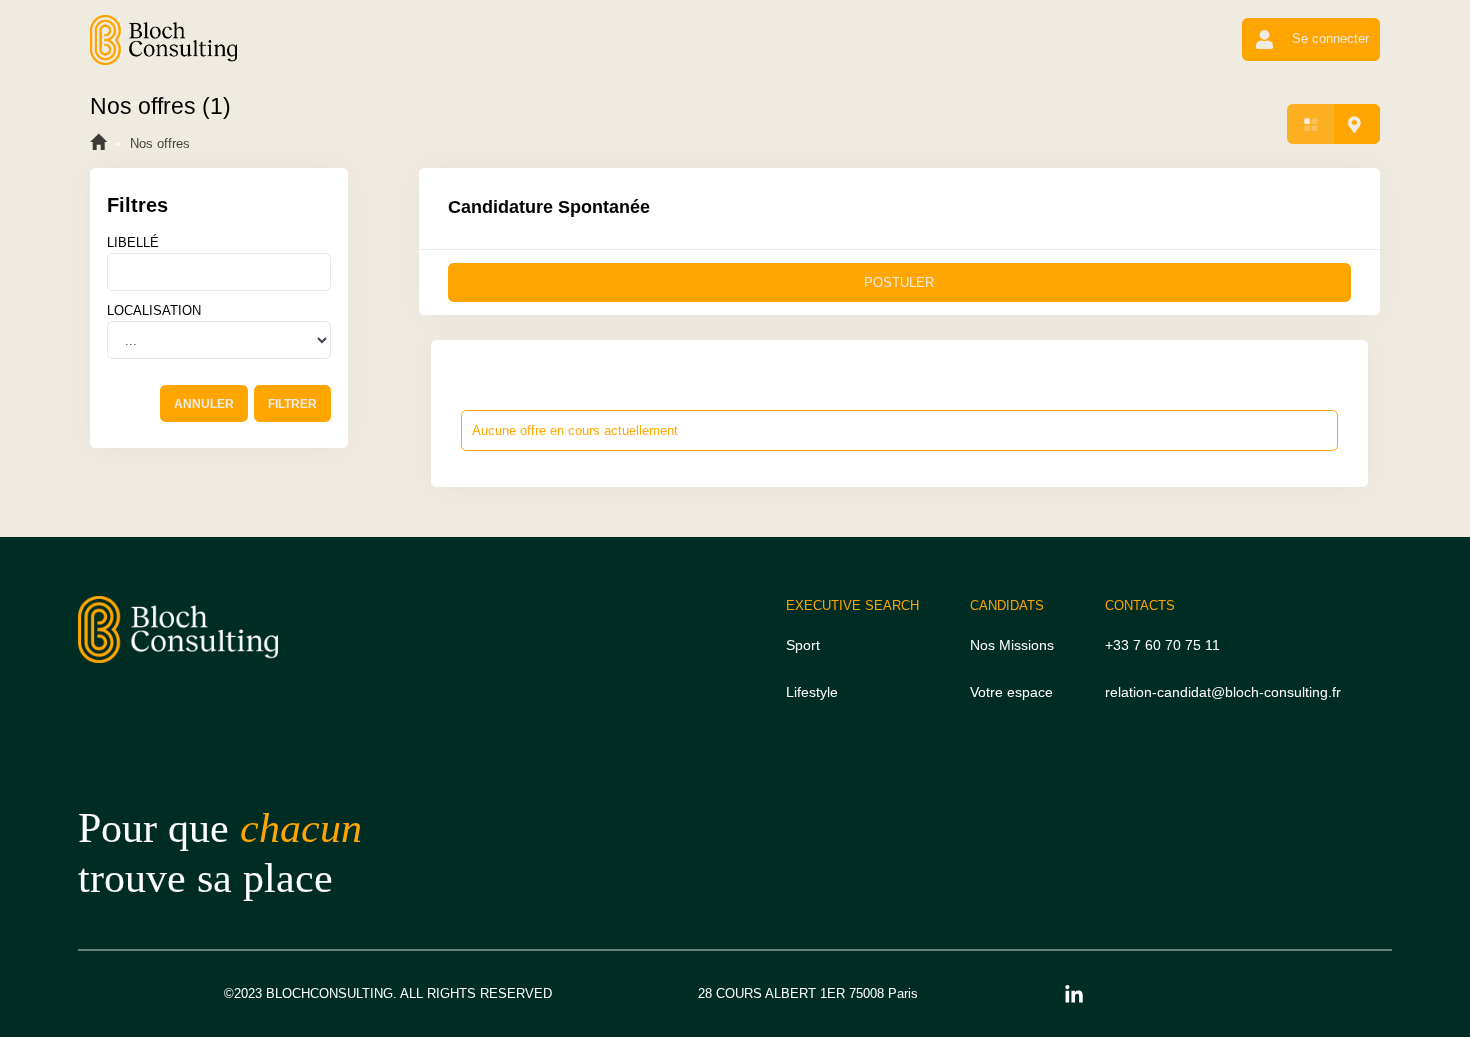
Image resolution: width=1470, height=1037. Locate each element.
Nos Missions (1012, 645)
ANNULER (204, 404)
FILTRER (292, 404)
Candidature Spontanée (549, 207)
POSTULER (899, 282)
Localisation (154, 310)
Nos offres (160, 143)
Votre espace (1011, 692)
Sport (803, 645)
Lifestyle (812, 692)
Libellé (133, 242)
